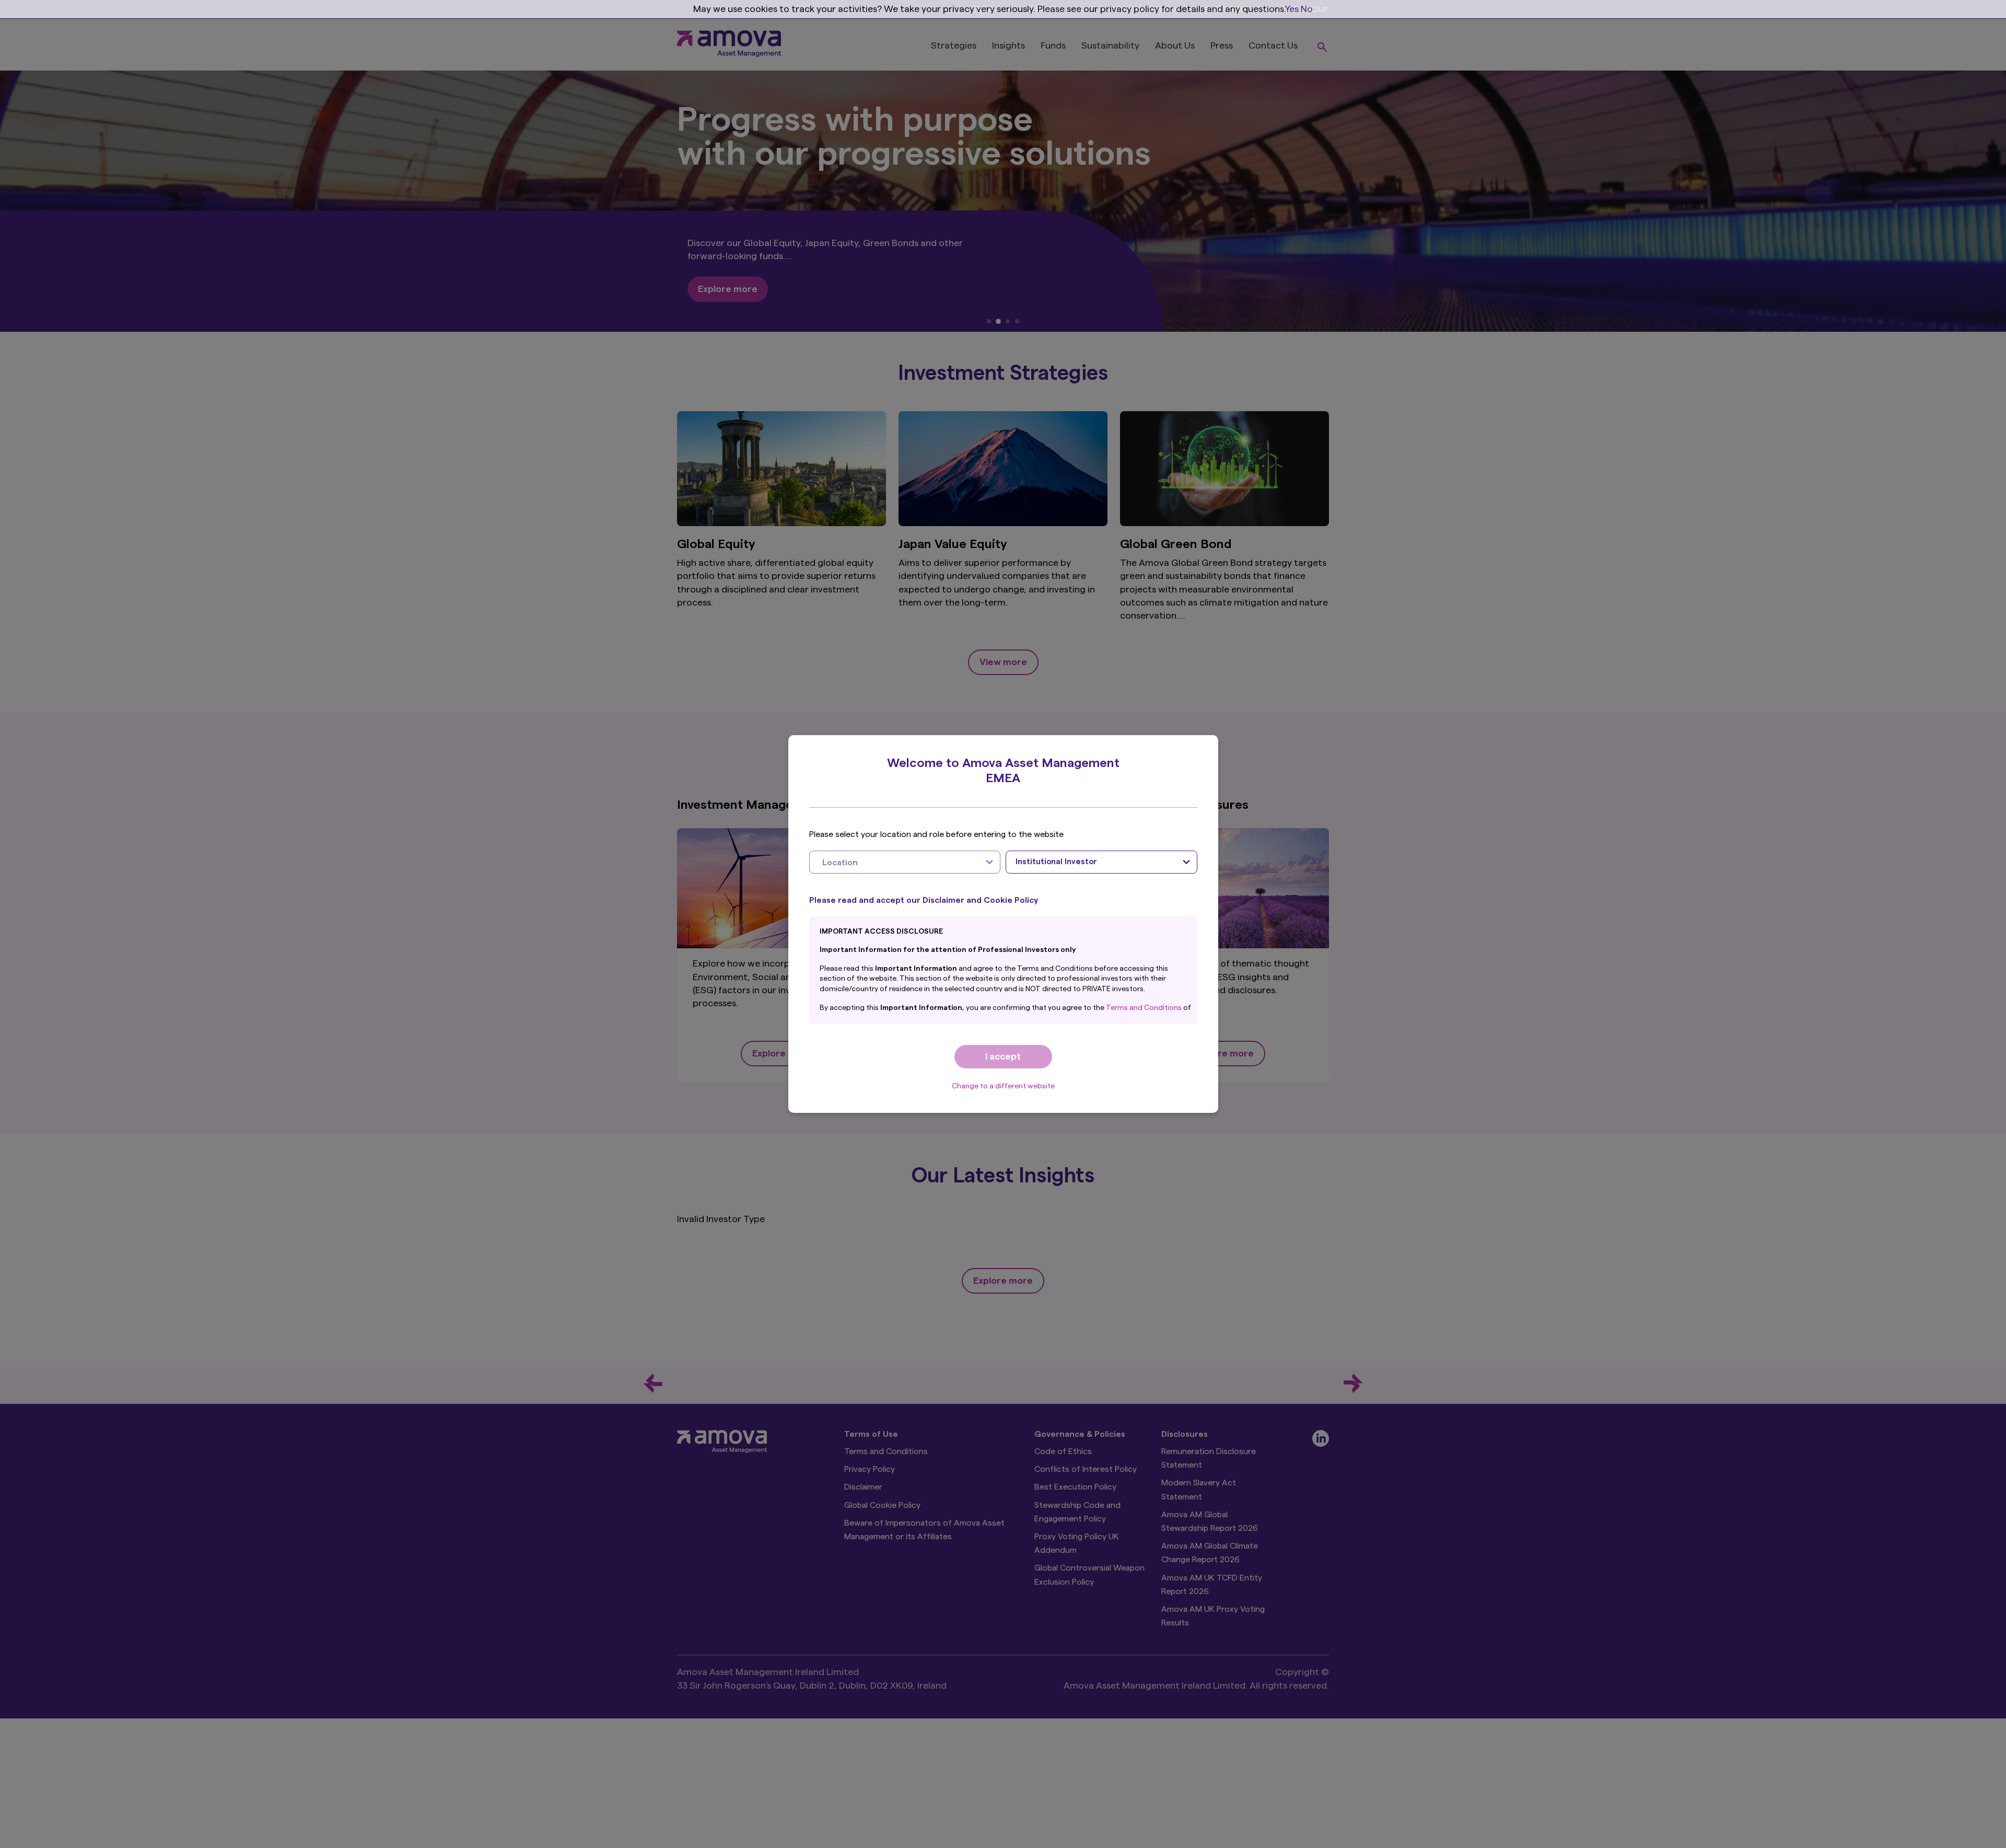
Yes (1292, 9)
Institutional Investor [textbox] (1056, 862)
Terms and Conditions (1145, 1008)
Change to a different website (1003, 1086)
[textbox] (895, 862)
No (1307, 9)
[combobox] (905, 862)
